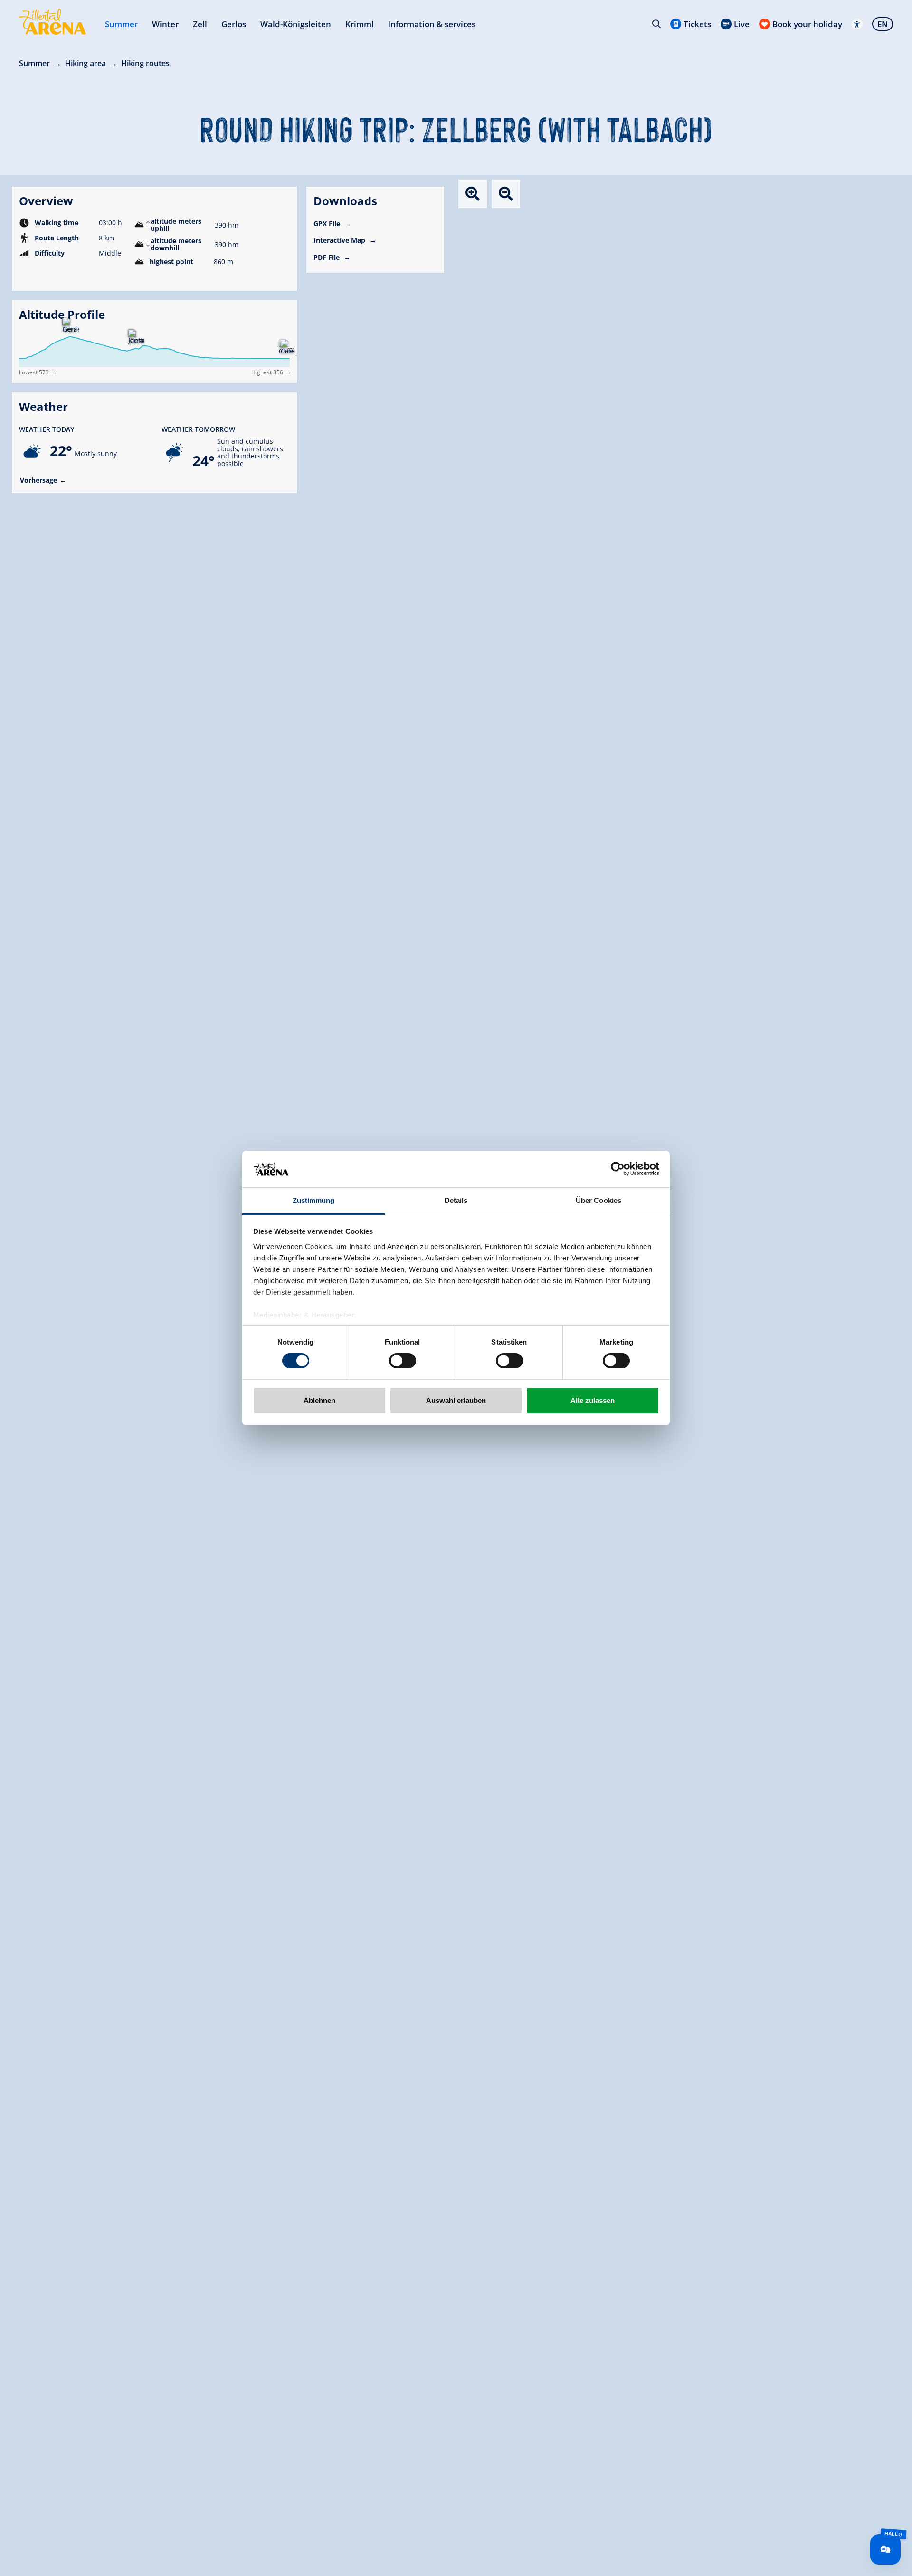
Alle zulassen (593, 1400)
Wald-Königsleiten (296, 24)
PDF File (328, 257)
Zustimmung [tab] (314, 1200)
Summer (121, 24)
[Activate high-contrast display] (857, 24)
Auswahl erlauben (456, 1400)
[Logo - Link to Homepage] (52, 22)
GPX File (328, 224)
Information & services (432, 24)
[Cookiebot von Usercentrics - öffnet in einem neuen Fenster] (618, 1169)
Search (656, 24)
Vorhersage (38, 480)
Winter (165, 24)
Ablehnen (319, 1400)
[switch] (403, 1361)
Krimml (360, 24)
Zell (200, 24)
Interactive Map (340, 240)
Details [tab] (456, 1200)
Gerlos (234, 24)
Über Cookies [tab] (598, 1200)
